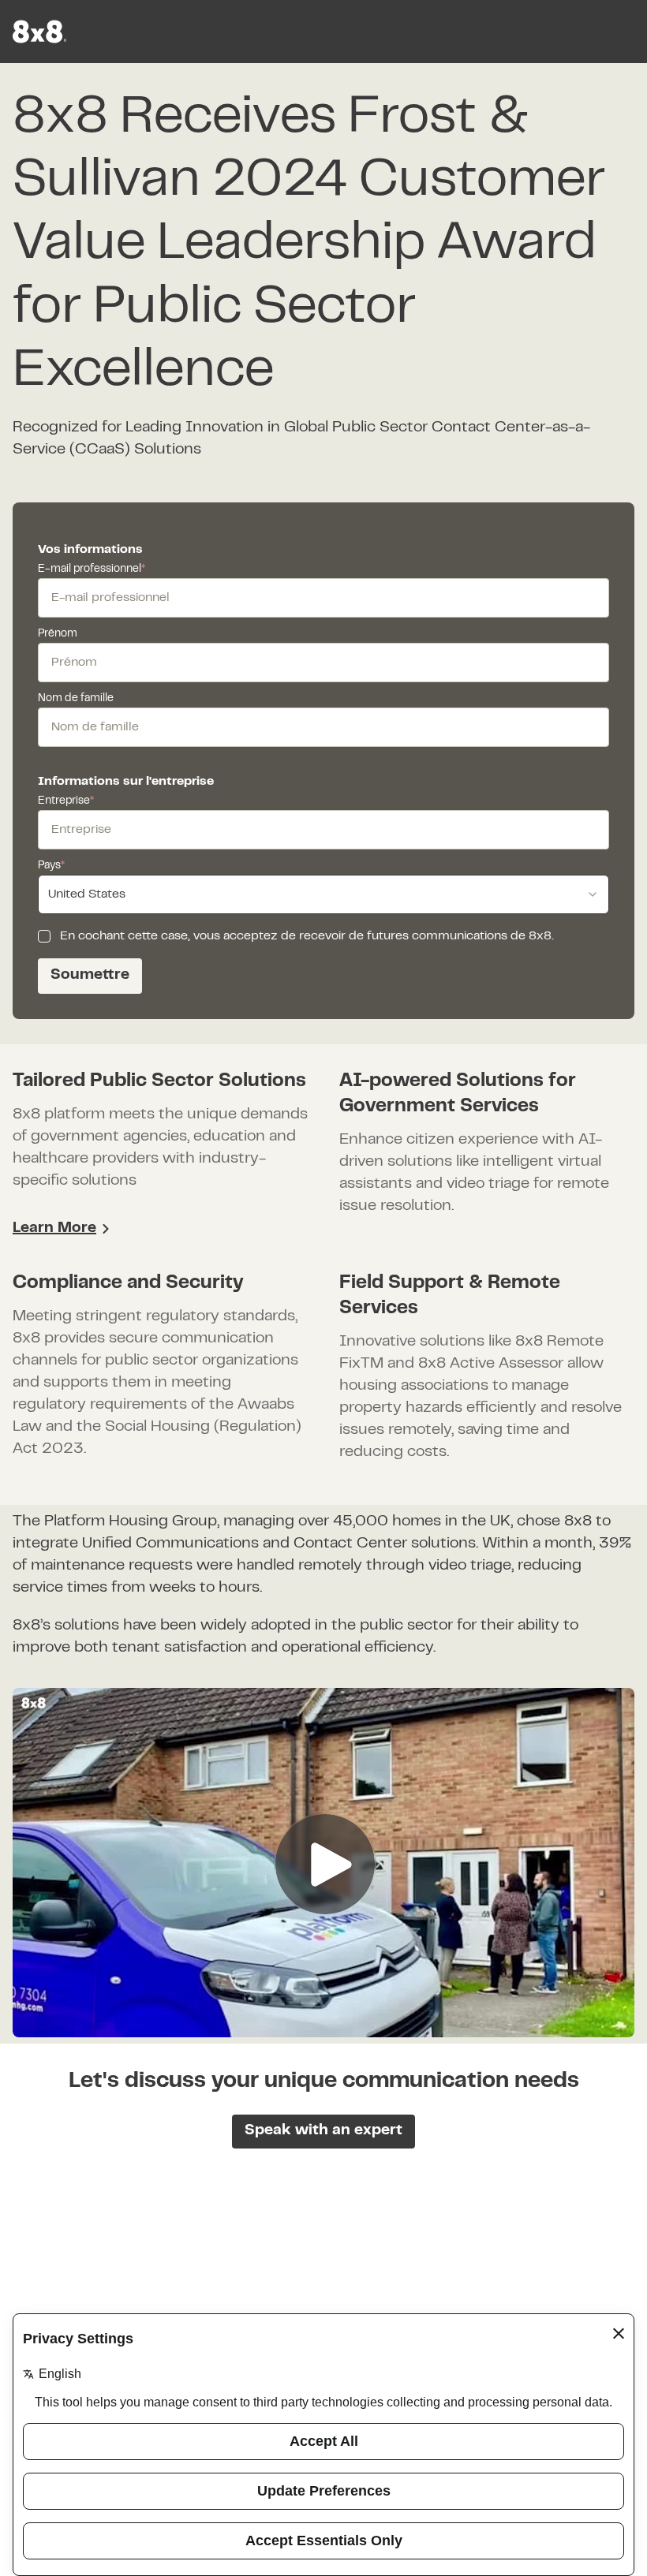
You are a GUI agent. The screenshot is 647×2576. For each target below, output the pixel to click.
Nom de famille (76, 699)
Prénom (58, 634)
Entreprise (66, 801)
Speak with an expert (323, 2131)
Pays (51, 866)
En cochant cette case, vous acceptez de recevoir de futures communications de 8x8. (307, 936)
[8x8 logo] (41, 32)
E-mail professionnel (92, 569)
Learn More (54, 1228)
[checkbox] (44, 936)
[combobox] (323, 894)
